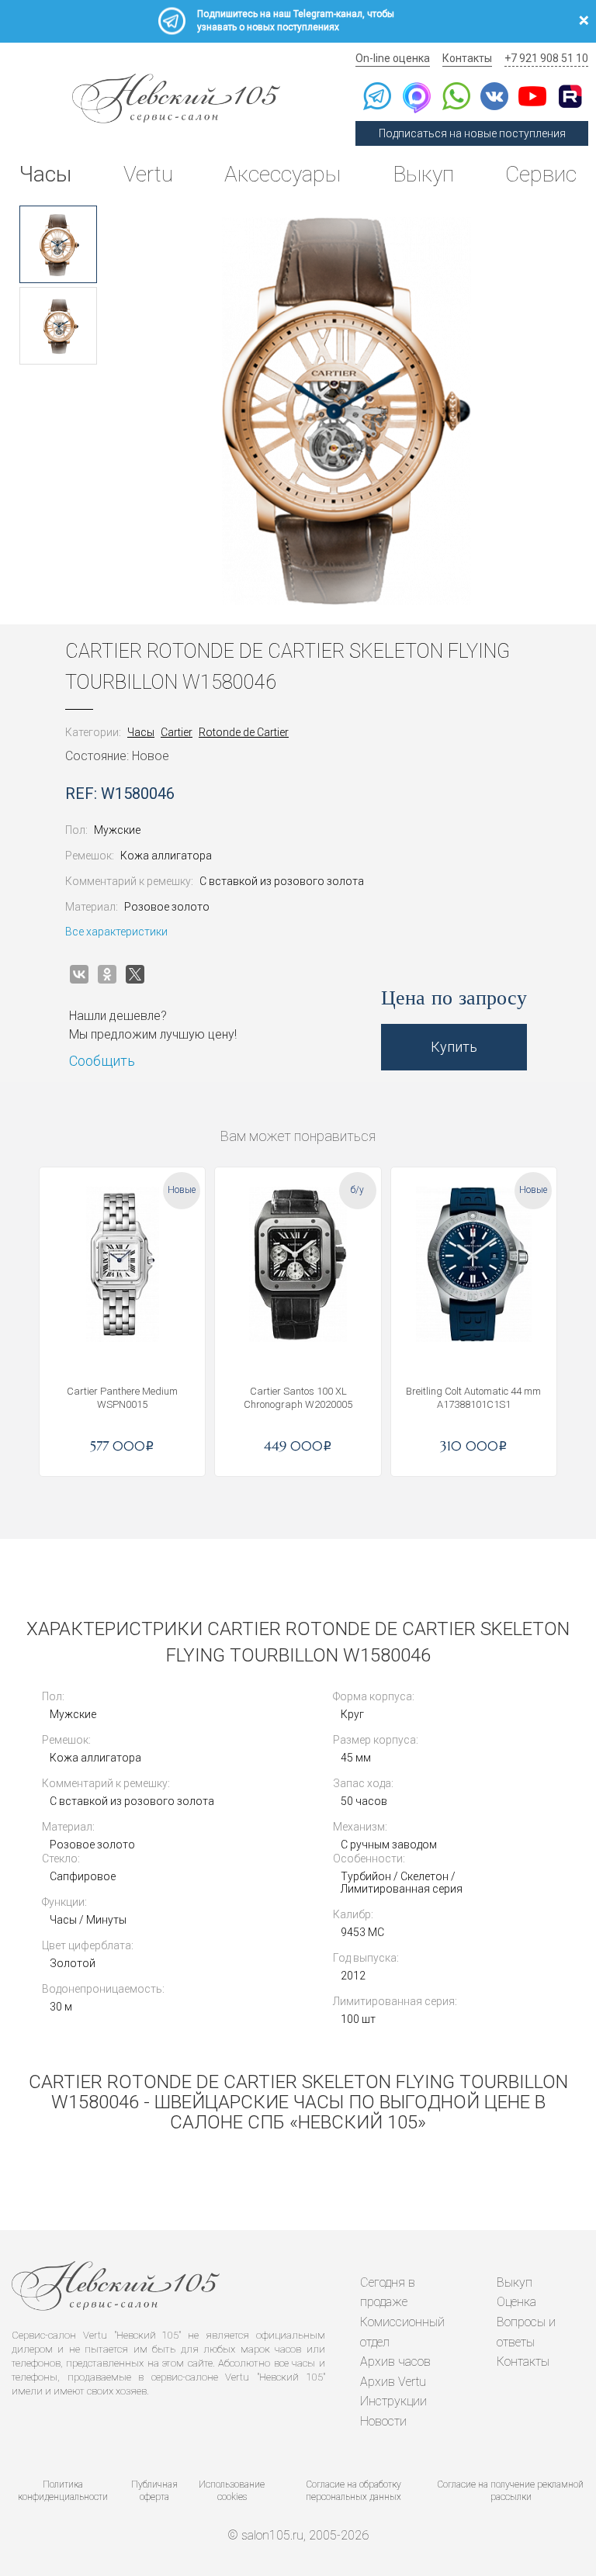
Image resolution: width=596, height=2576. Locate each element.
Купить (454, 1047)
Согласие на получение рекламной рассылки (511, 2491)
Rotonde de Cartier (244, 732)
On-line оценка (393, 58)
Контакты (467, 58)
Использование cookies (232, 2491)
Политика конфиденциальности (63, 2491)
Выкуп (423, 174)
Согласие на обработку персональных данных (353, 2491)
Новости (383, 2421)
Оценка (516, 2302)
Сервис (541, 174)
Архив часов (395, 2362)
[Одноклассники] (107, 974)
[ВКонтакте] (79, 974)
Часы (45, 174)
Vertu (148, 174)
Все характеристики (116, 932)
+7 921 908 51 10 (546, 58)
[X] (135, 974)
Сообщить (102, 1061)
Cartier (177, 732)
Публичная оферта (154, 2491)
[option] (58, 244)
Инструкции (393, 2401)
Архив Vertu (393, 2382)
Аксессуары (282, 174)
